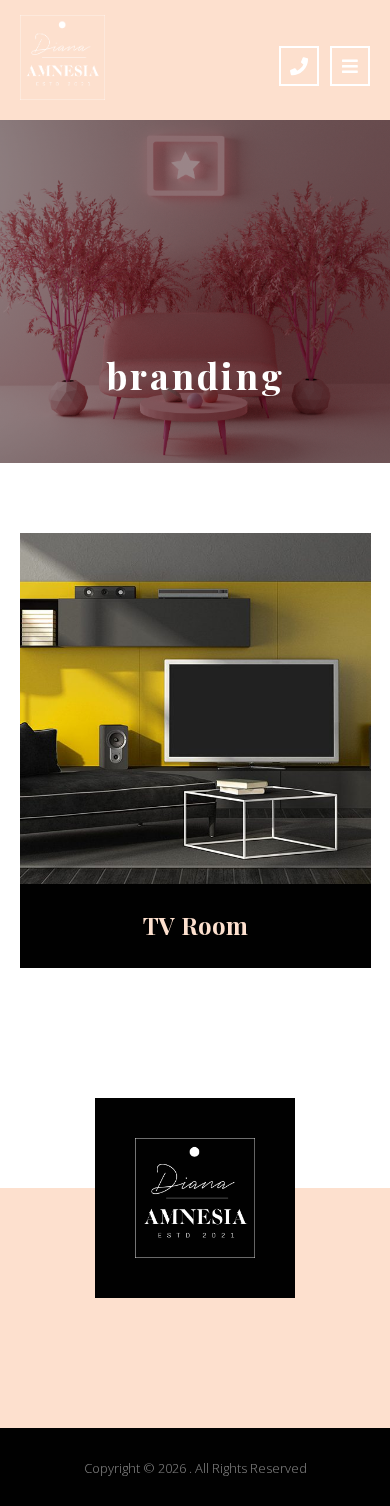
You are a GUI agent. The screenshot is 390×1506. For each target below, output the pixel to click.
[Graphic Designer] (62, 57)
